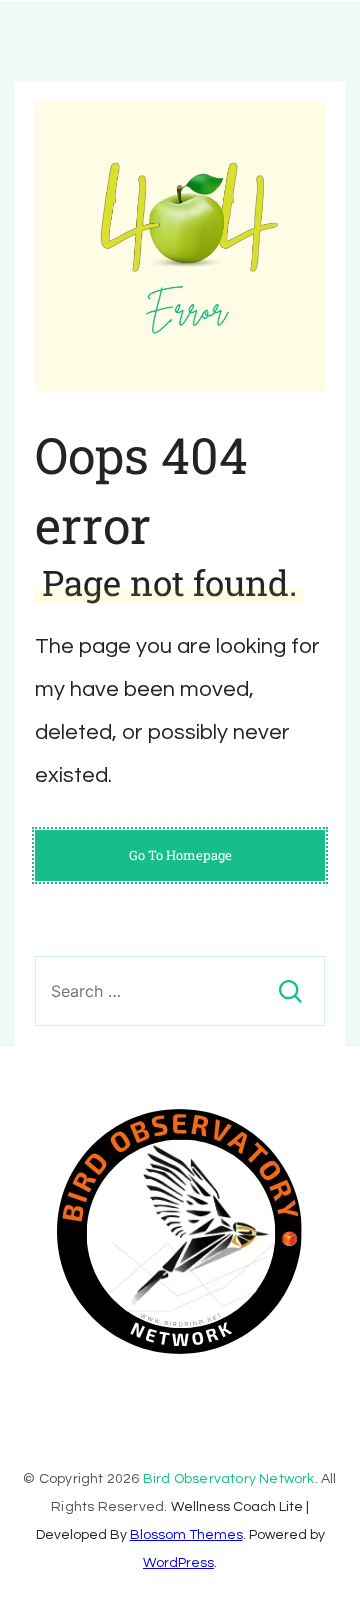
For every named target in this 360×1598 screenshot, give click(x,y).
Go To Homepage (180, 855)
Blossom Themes (186, 1535)
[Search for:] (180, 991)
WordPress (178, 1563)
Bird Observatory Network (229, 1479)
